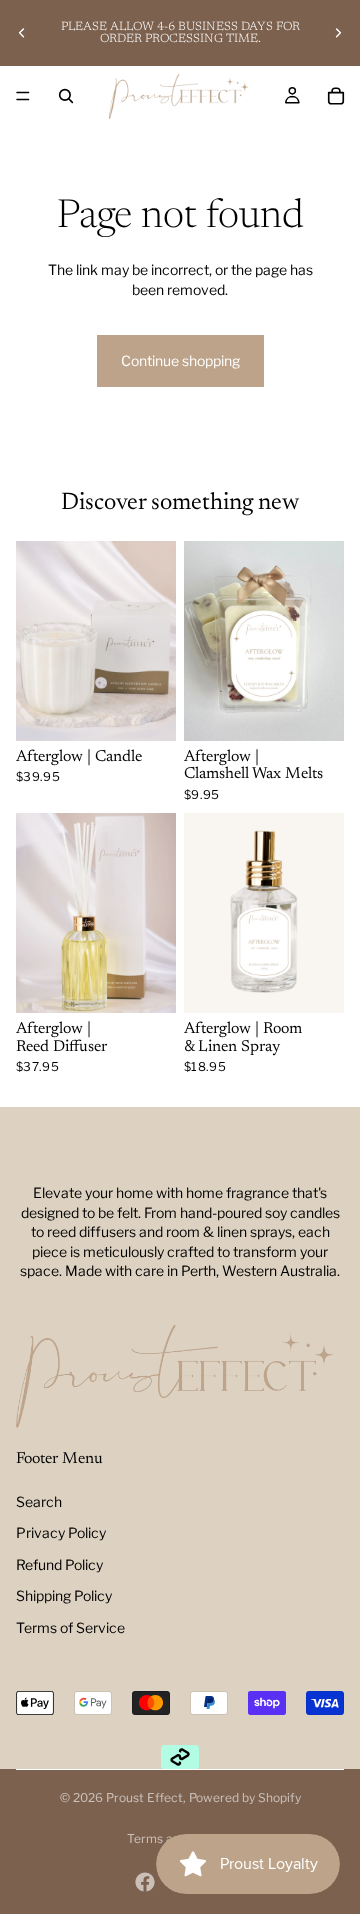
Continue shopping (180, 360)
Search (39, 1501)
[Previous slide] (22, 33)
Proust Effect (144, 1797)
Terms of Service (70, 1627)
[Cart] (336, 96)
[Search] (66, 96)
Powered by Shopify (245, 1797)
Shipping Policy (64, 1595)
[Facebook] (145, 1882)
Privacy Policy (61, 1532)
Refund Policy (59, 1564)
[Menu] (23, 96)
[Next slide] (338, 33)
